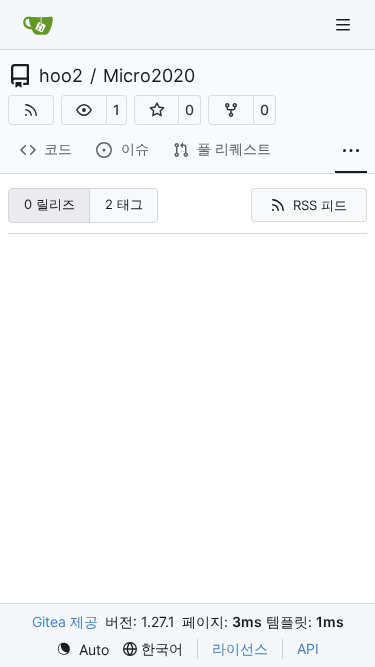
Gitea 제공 (65, 621)
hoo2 (61, 76)
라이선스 (240, 648)
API (308, 648)
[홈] (38, 25)
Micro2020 (149, 76)
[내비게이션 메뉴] (345, 24)
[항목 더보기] (351, 151)
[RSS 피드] (31, 110)
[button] (84, 110)
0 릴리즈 (49, 204)
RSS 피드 (320, 205)
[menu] (82, 649)
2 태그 (124, 204)
